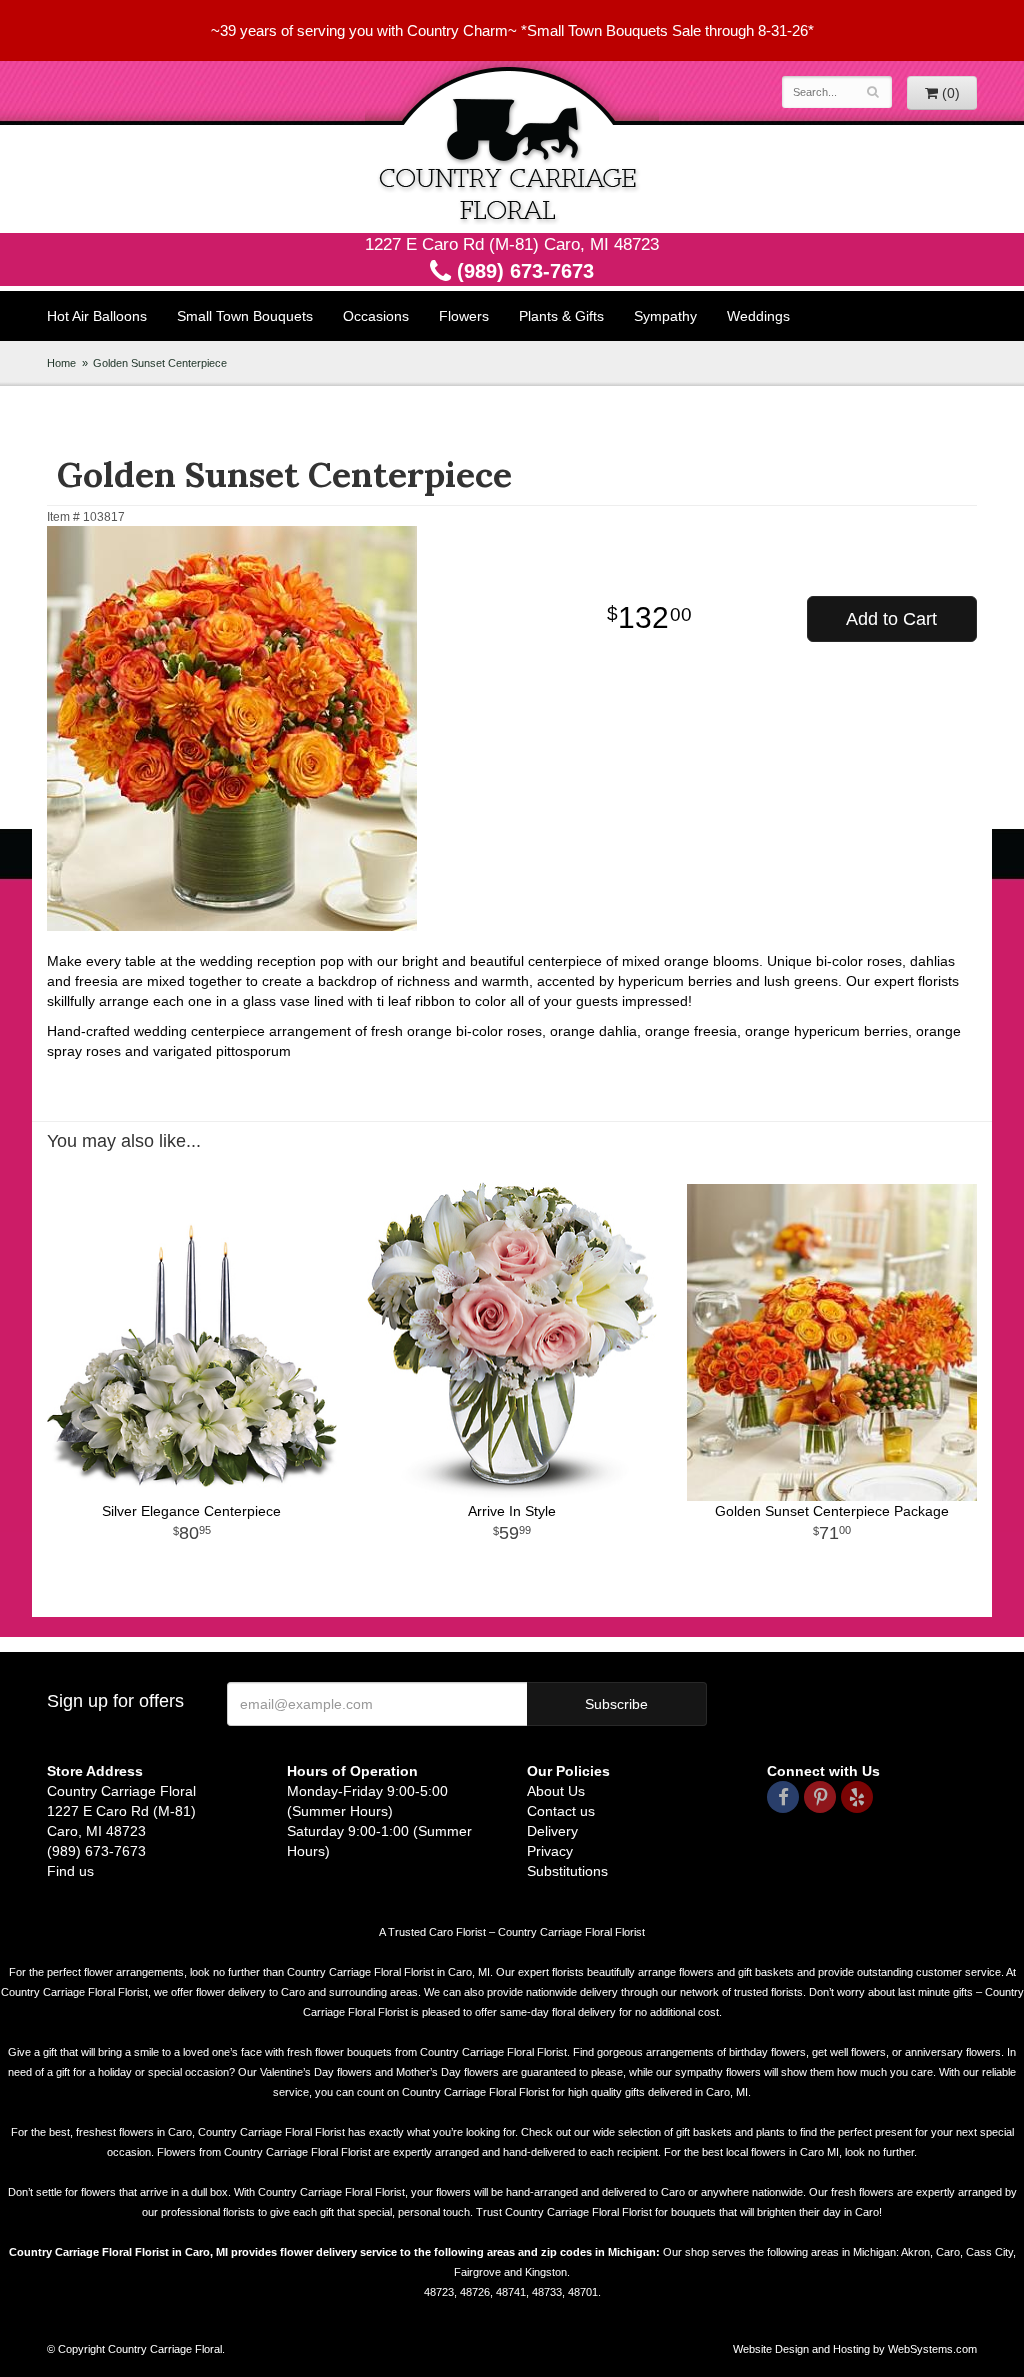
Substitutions (567, 1871)
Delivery (552, 1831)
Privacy (550, 1851)
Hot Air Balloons (97, 316)
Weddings (758, 316)
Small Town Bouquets (245, 316)
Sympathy (665, 316)
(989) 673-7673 (522, 271)
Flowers (464, 316)
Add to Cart (891, 619)
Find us (70, 1871)
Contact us (561, 1811)
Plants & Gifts (561, 316)
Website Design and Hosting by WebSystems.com (855, 2349)
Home (61, 363)
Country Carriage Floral (512, 147)
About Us (556, 1791)
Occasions (376, 316)
